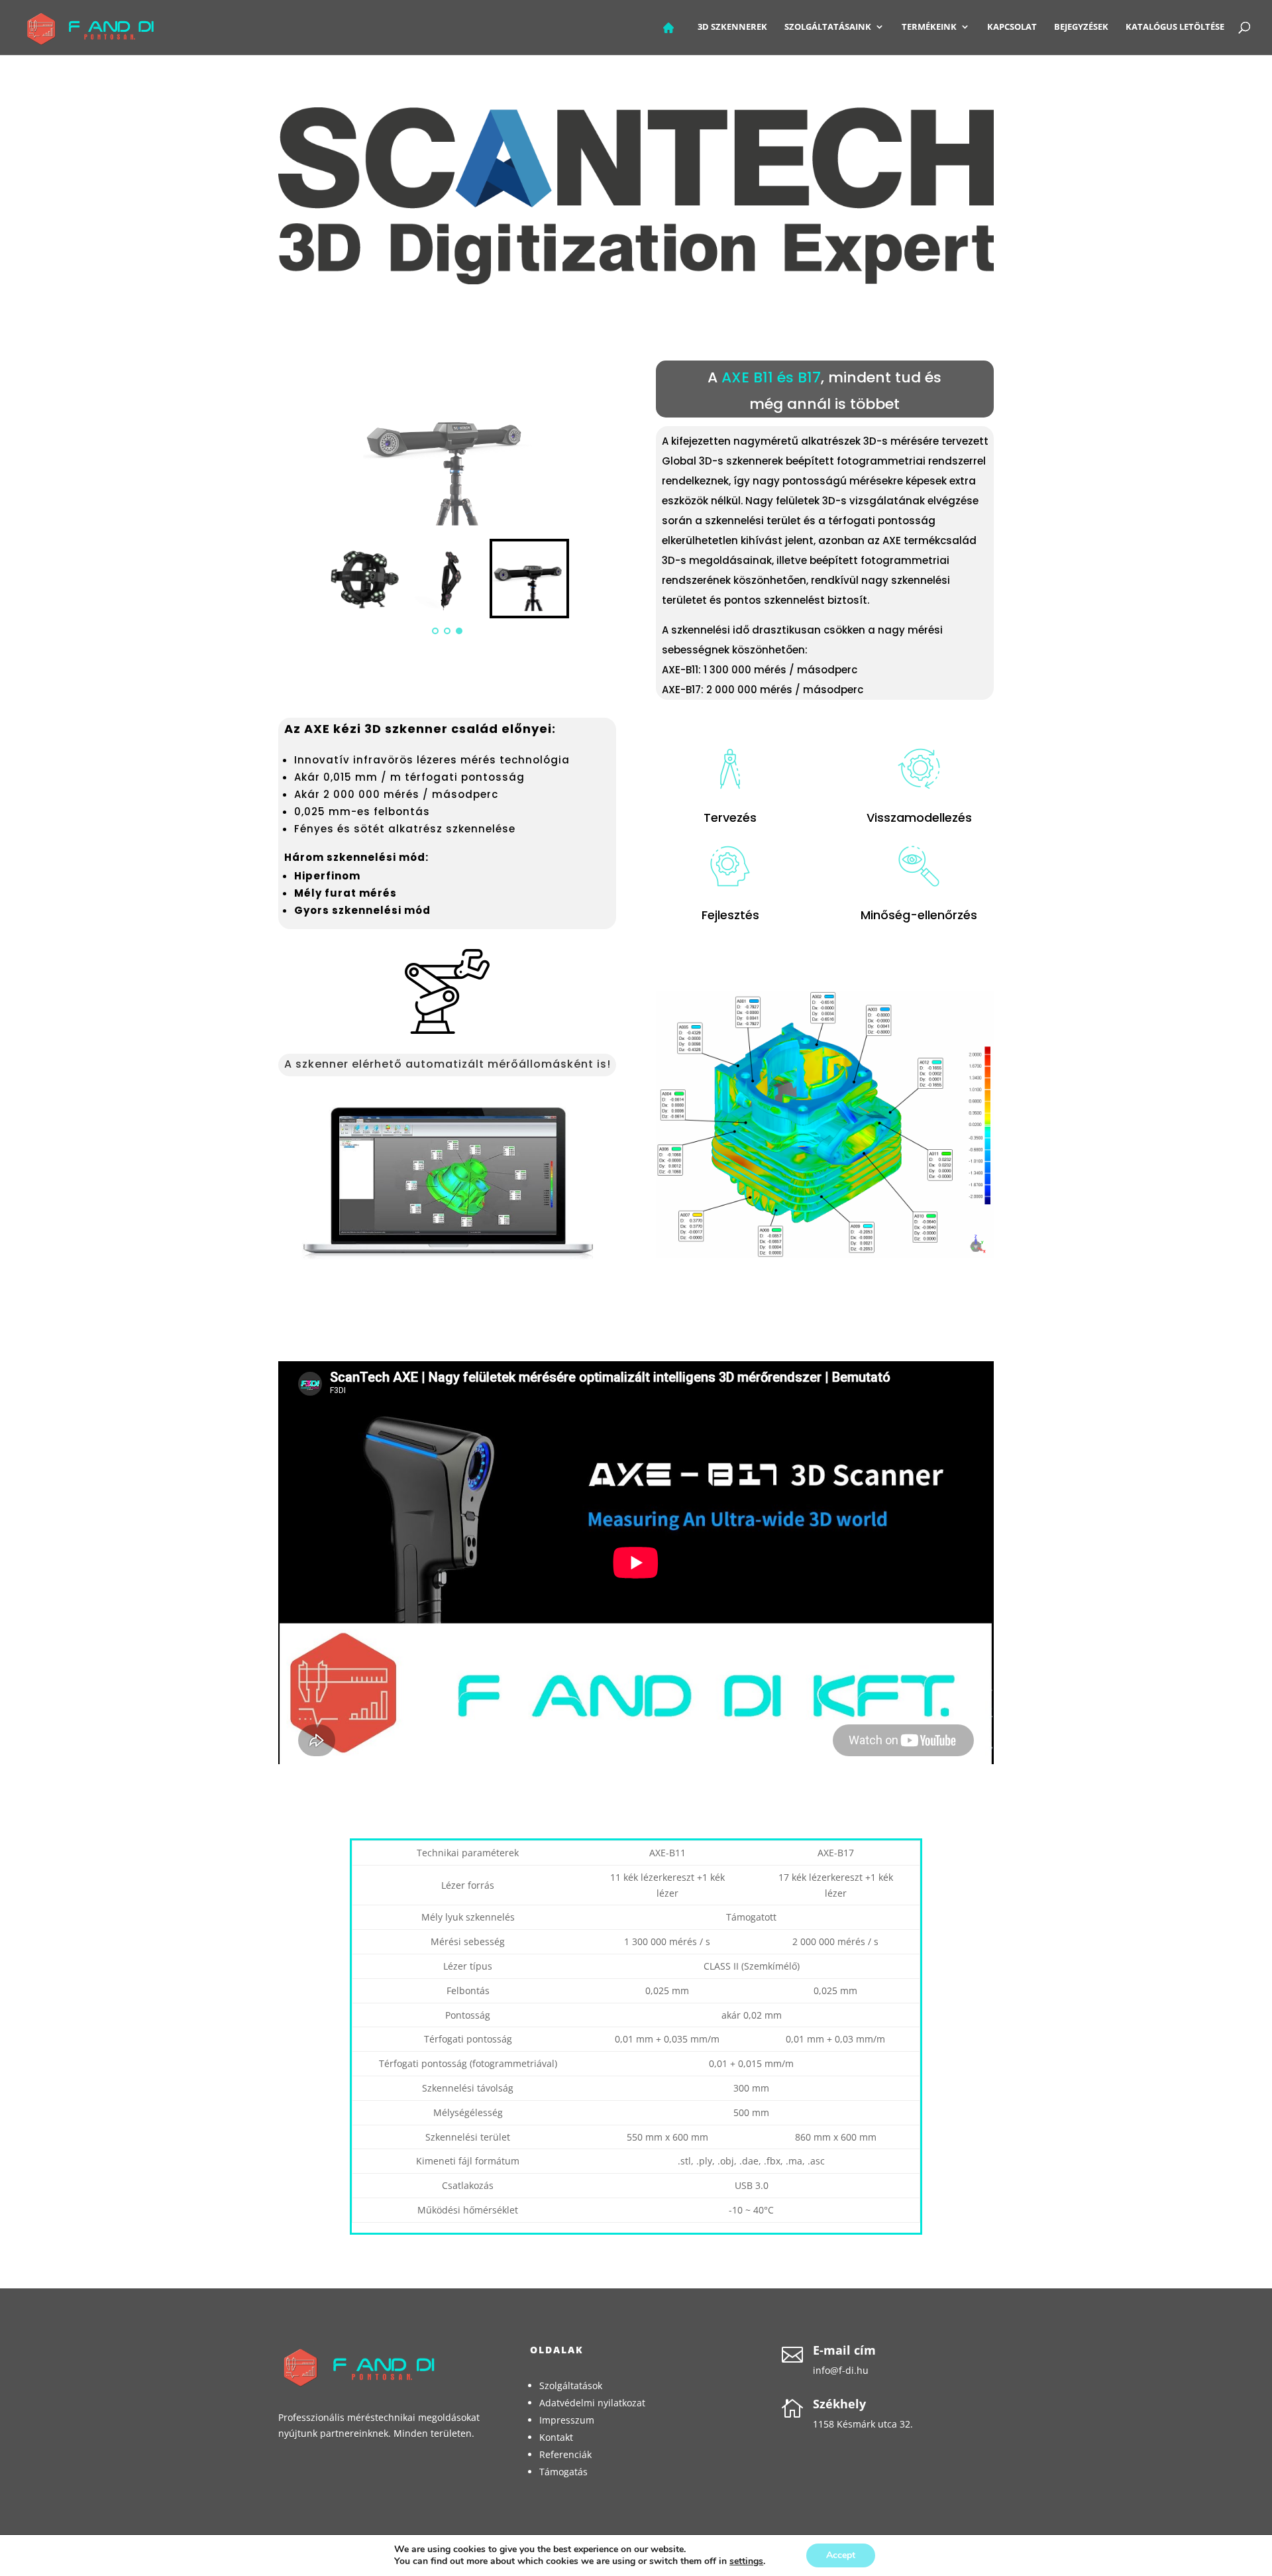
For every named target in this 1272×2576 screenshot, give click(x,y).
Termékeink (929, 27)
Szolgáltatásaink (828, 27)
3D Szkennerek (732, 27)
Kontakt (556, 2437)
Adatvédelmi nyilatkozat (592, 2403)
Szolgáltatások (571, 2385)
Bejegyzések (1081, 27)
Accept (841, 2555)
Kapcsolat (1012, 27)
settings (746, 2561)
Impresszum (567, 2420)
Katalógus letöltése (1175, 27)
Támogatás (563, 2472)
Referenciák (565, 2454)
